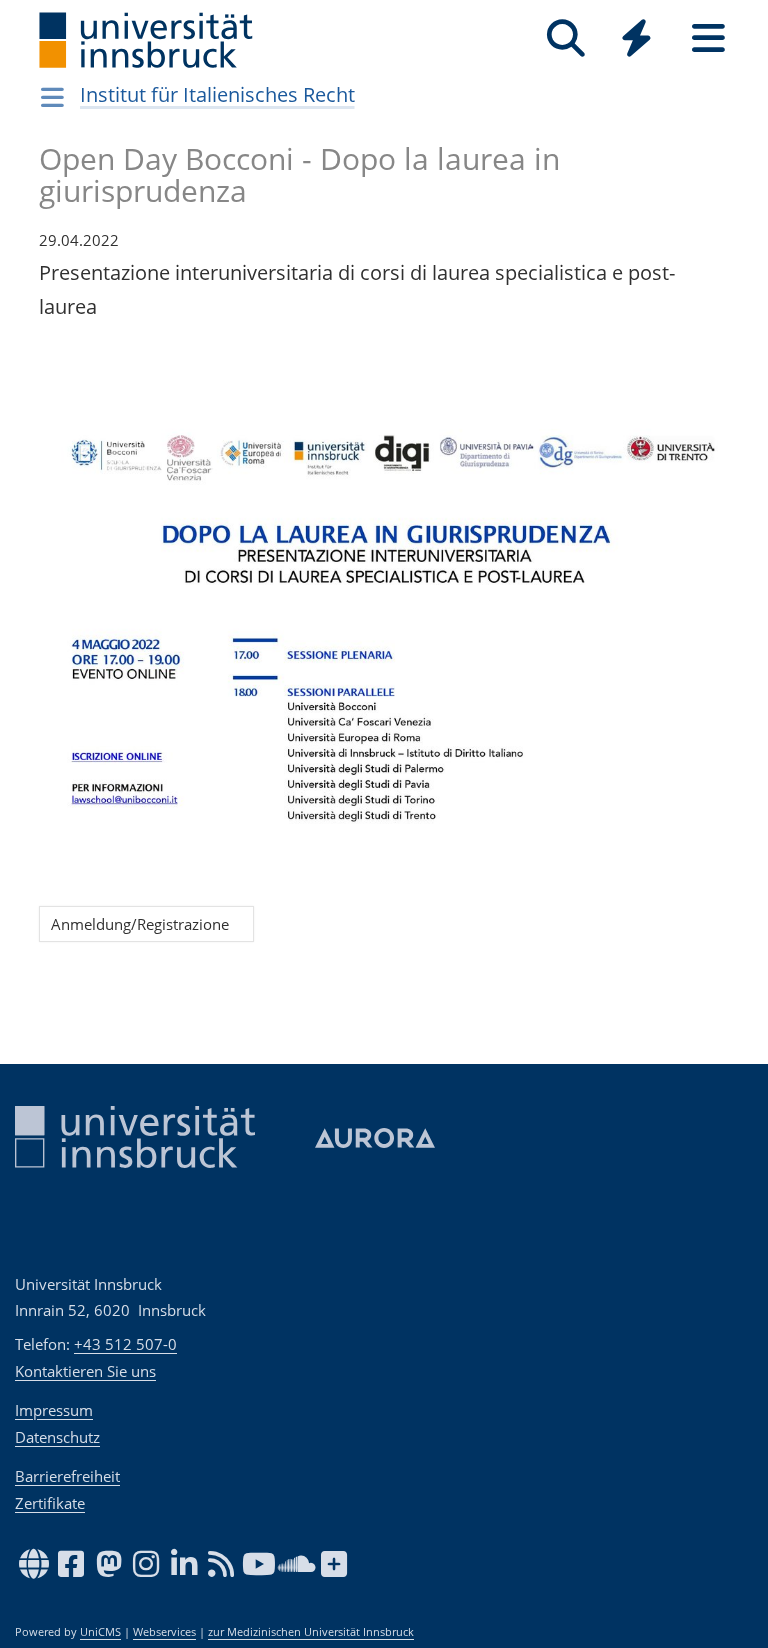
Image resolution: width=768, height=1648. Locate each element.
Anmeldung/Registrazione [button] (146, 924)
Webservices (164, 1632)
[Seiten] (708, 38)
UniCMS (100, 1632)
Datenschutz (57, 1437)
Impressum (54, 1410)
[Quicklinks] (636, 38)
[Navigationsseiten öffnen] (52, 97)
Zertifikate (50, 1503)
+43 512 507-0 (125, 1344)
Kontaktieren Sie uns (85, 1371)
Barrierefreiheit (67, 1476)
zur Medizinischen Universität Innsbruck (311, 1632)
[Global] (637, 40)
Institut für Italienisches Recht (217, 94)
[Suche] (565, 38)
